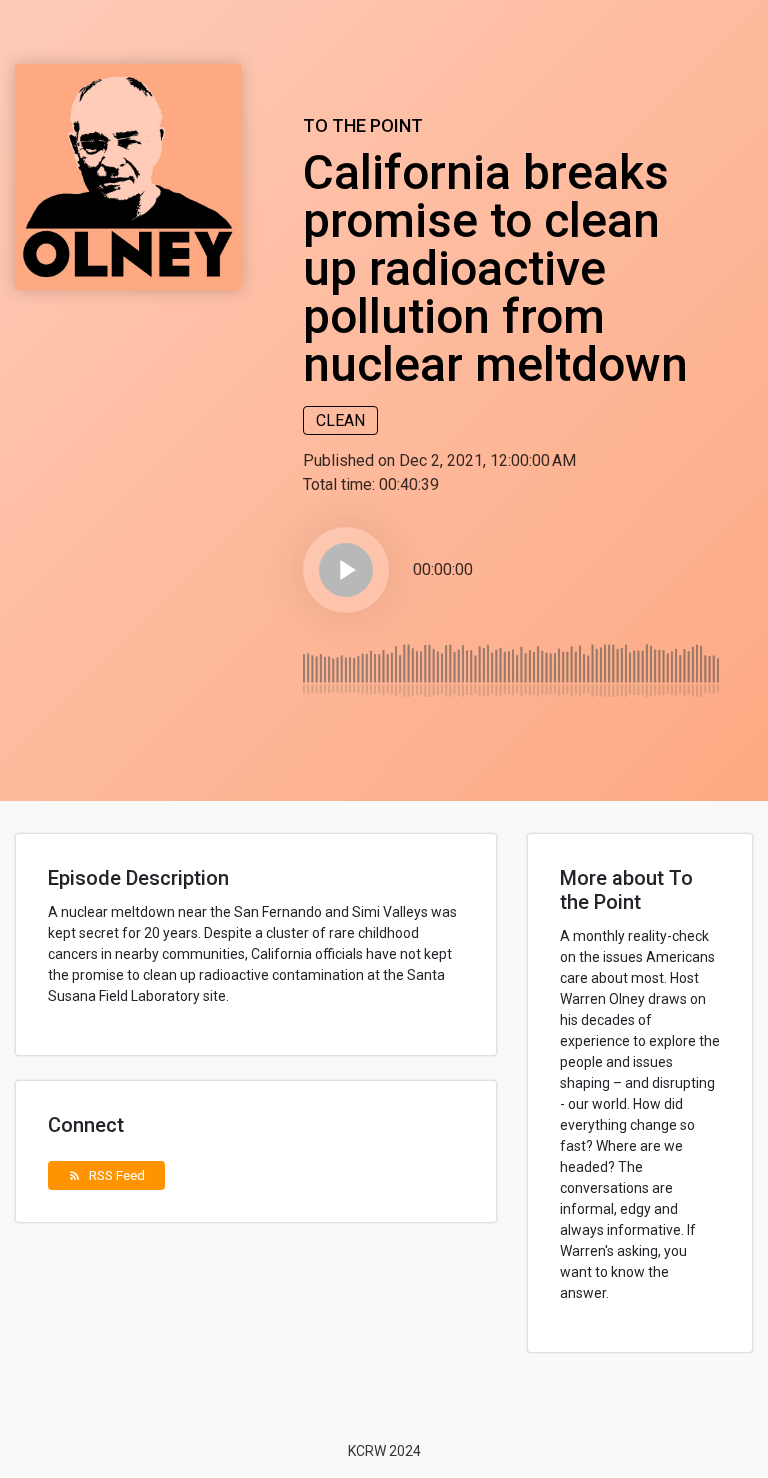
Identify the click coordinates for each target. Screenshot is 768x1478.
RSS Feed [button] (106, 1175)
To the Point (363, 125)
